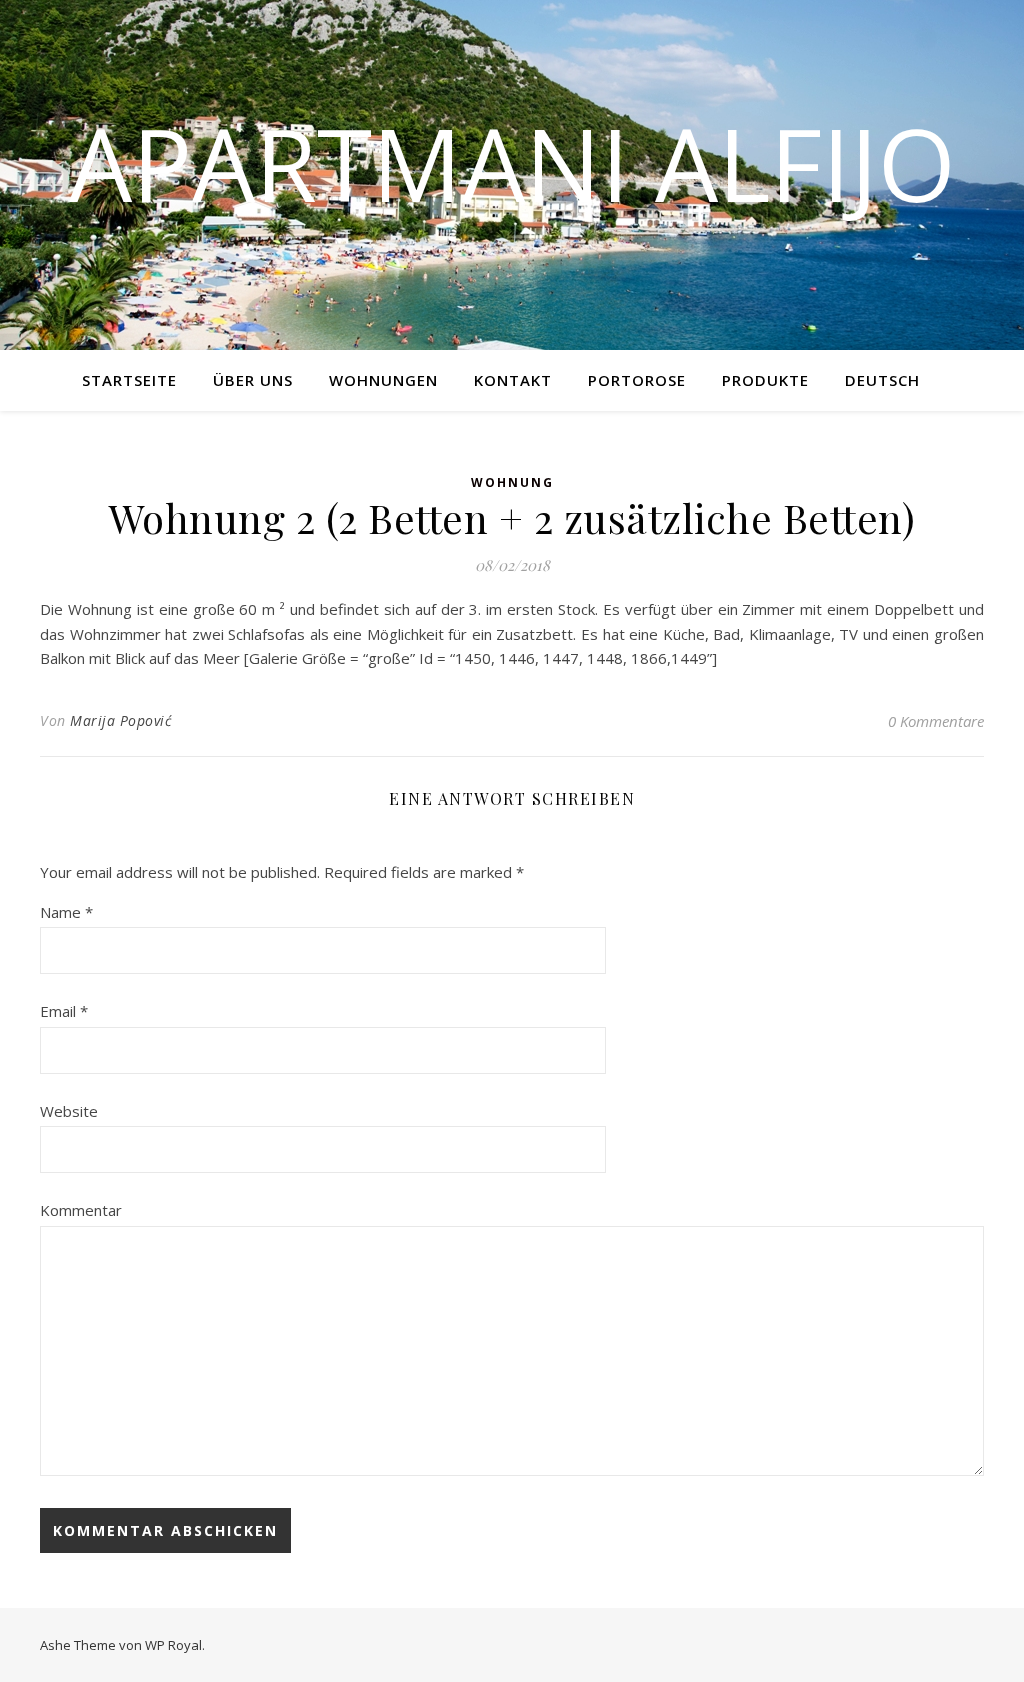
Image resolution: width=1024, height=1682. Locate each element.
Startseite (129, 380)
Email (64, 1011)
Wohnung (512, 482)
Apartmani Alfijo (512, 163)
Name (66, 912)
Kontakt (513, 380)
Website (69, 1111)
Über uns (253, 380)
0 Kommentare (936, 721)
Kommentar (81, 1210)
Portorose (637, 380)
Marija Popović (120, 720)
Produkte (765, 380)
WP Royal (173, 1645)
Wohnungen (383, 380)
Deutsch (882, 380)
